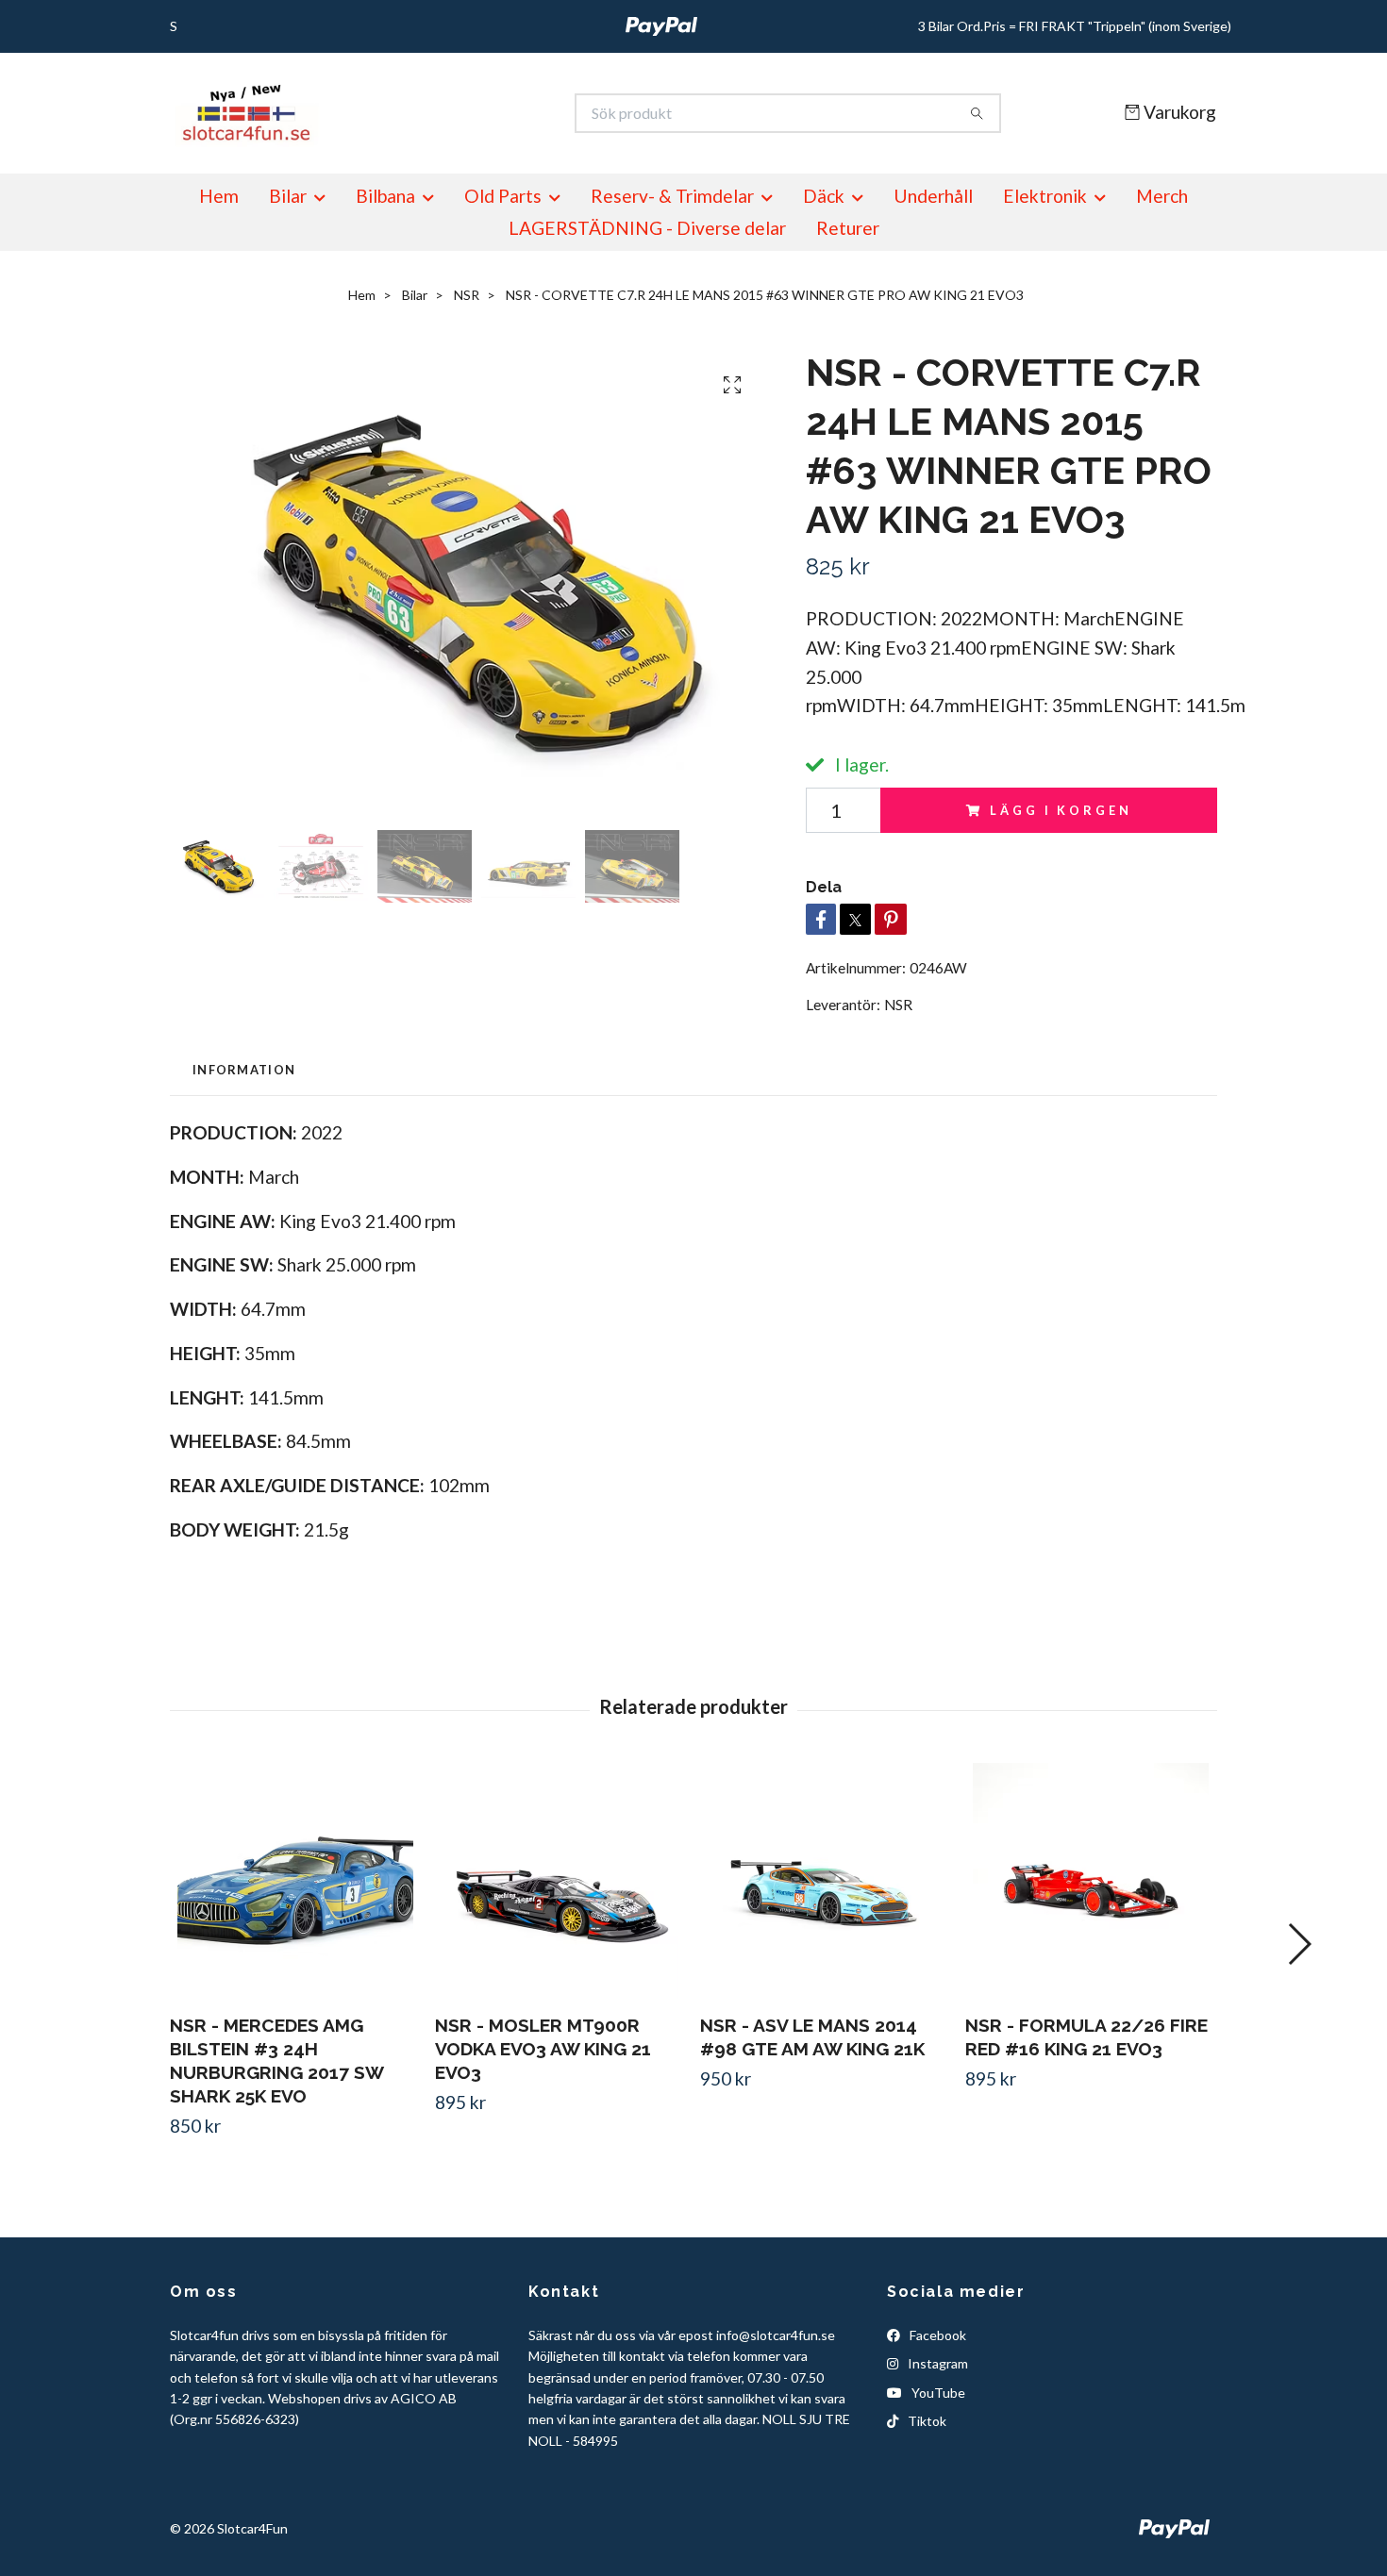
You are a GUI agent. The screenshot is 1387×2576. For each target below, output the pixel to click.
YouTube (937, 2393)
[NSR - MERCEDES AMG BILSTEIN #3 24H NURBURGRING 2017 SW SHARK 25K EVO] (295, 1881)
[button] (1299, 1944)
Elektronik (1045, 196)
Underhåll (933, 196)
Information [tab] (244, 1070)
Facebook (936, 2335)
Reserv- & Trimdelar (672, 196)
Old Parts (503, 196)
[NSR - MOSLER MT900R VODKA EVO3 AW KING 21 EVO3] (560, 1881)
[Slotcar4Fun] (432, 113)
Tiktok (926, 2421)
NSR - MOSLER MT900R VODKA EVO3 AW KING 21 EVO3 (543, 2049)
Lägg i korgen (1061, 810)
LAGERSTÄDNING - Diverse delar (647, 228)
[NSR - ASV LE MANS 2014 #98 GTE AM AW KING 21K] (826, 1881)
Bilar (288, 196)
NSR (467, 295)
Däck (824, 196)
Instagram (936, 2363)
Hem (219, 196)
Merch (1162, 196)
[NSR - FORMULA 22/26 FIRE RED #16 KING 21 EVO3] (1091, 1881)
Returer (848, 228)
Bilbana (385, 196)
